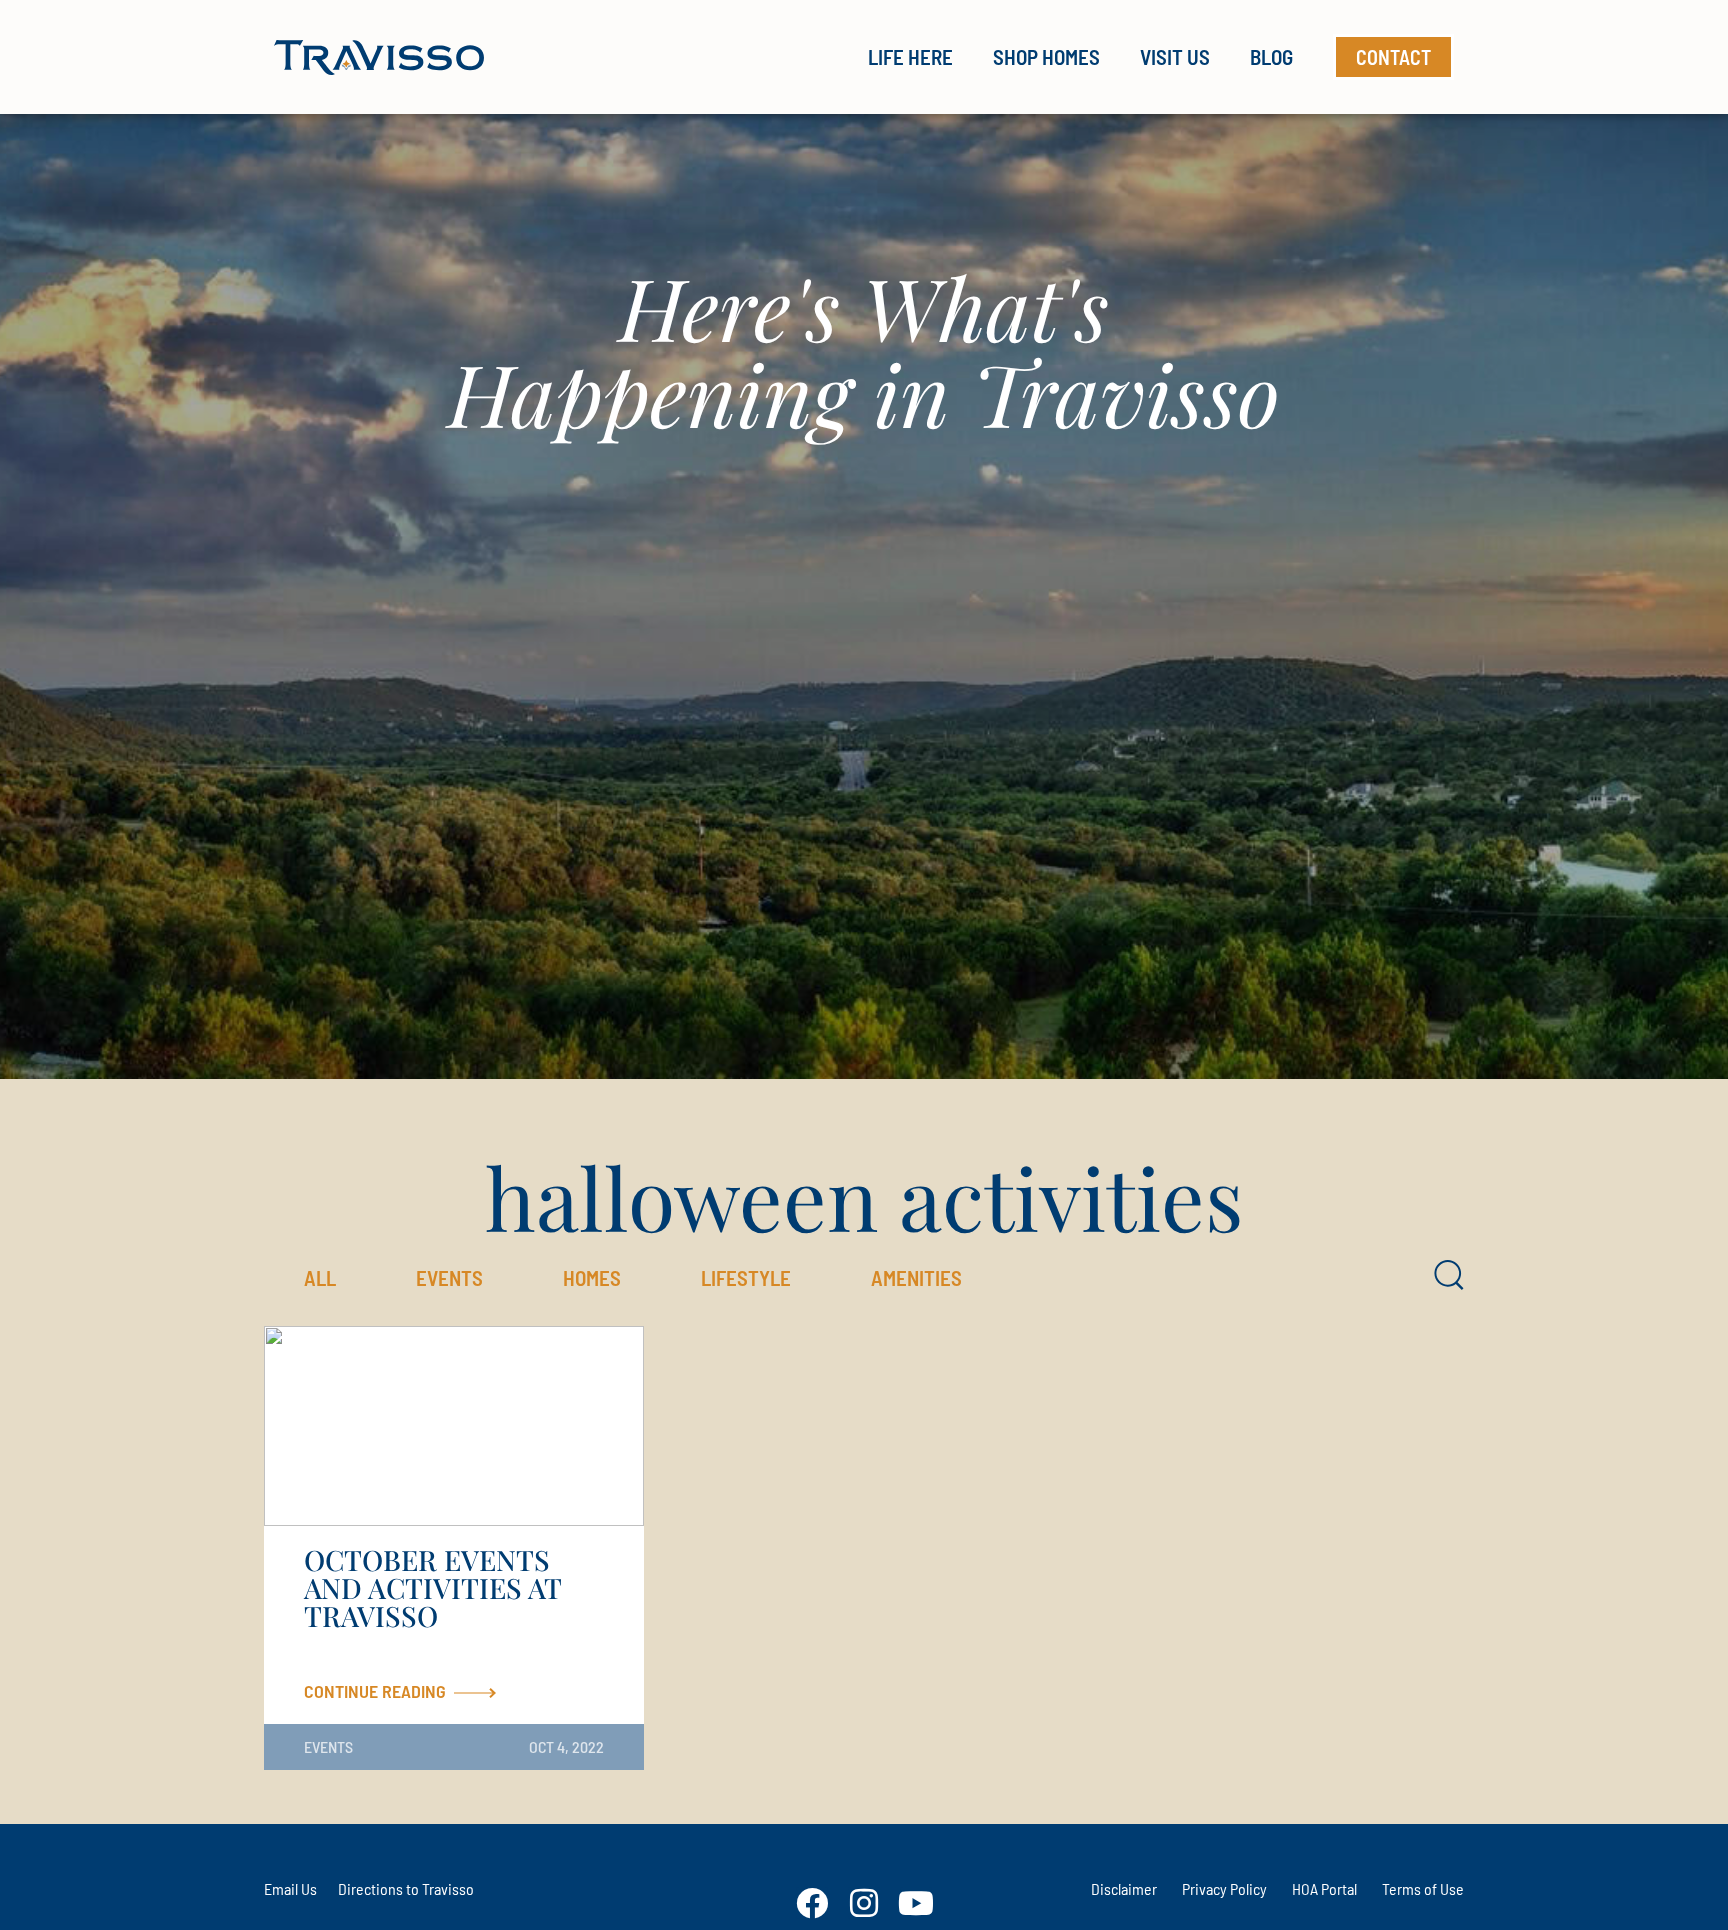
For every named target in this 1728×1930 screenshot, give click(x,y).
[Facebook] (812, 1903)
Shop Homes (1046, 56)
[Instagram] (864, 1903)
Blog (1271, 56)
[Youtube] (916, 1903)
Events (449, 1277)
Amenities (916, 1277)
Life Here (910, 56)
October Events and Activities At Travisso (432, 1587)
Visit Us (1175, 56)
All (320, 1277)
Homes (592, 1277)
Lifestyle (746, 1277)
